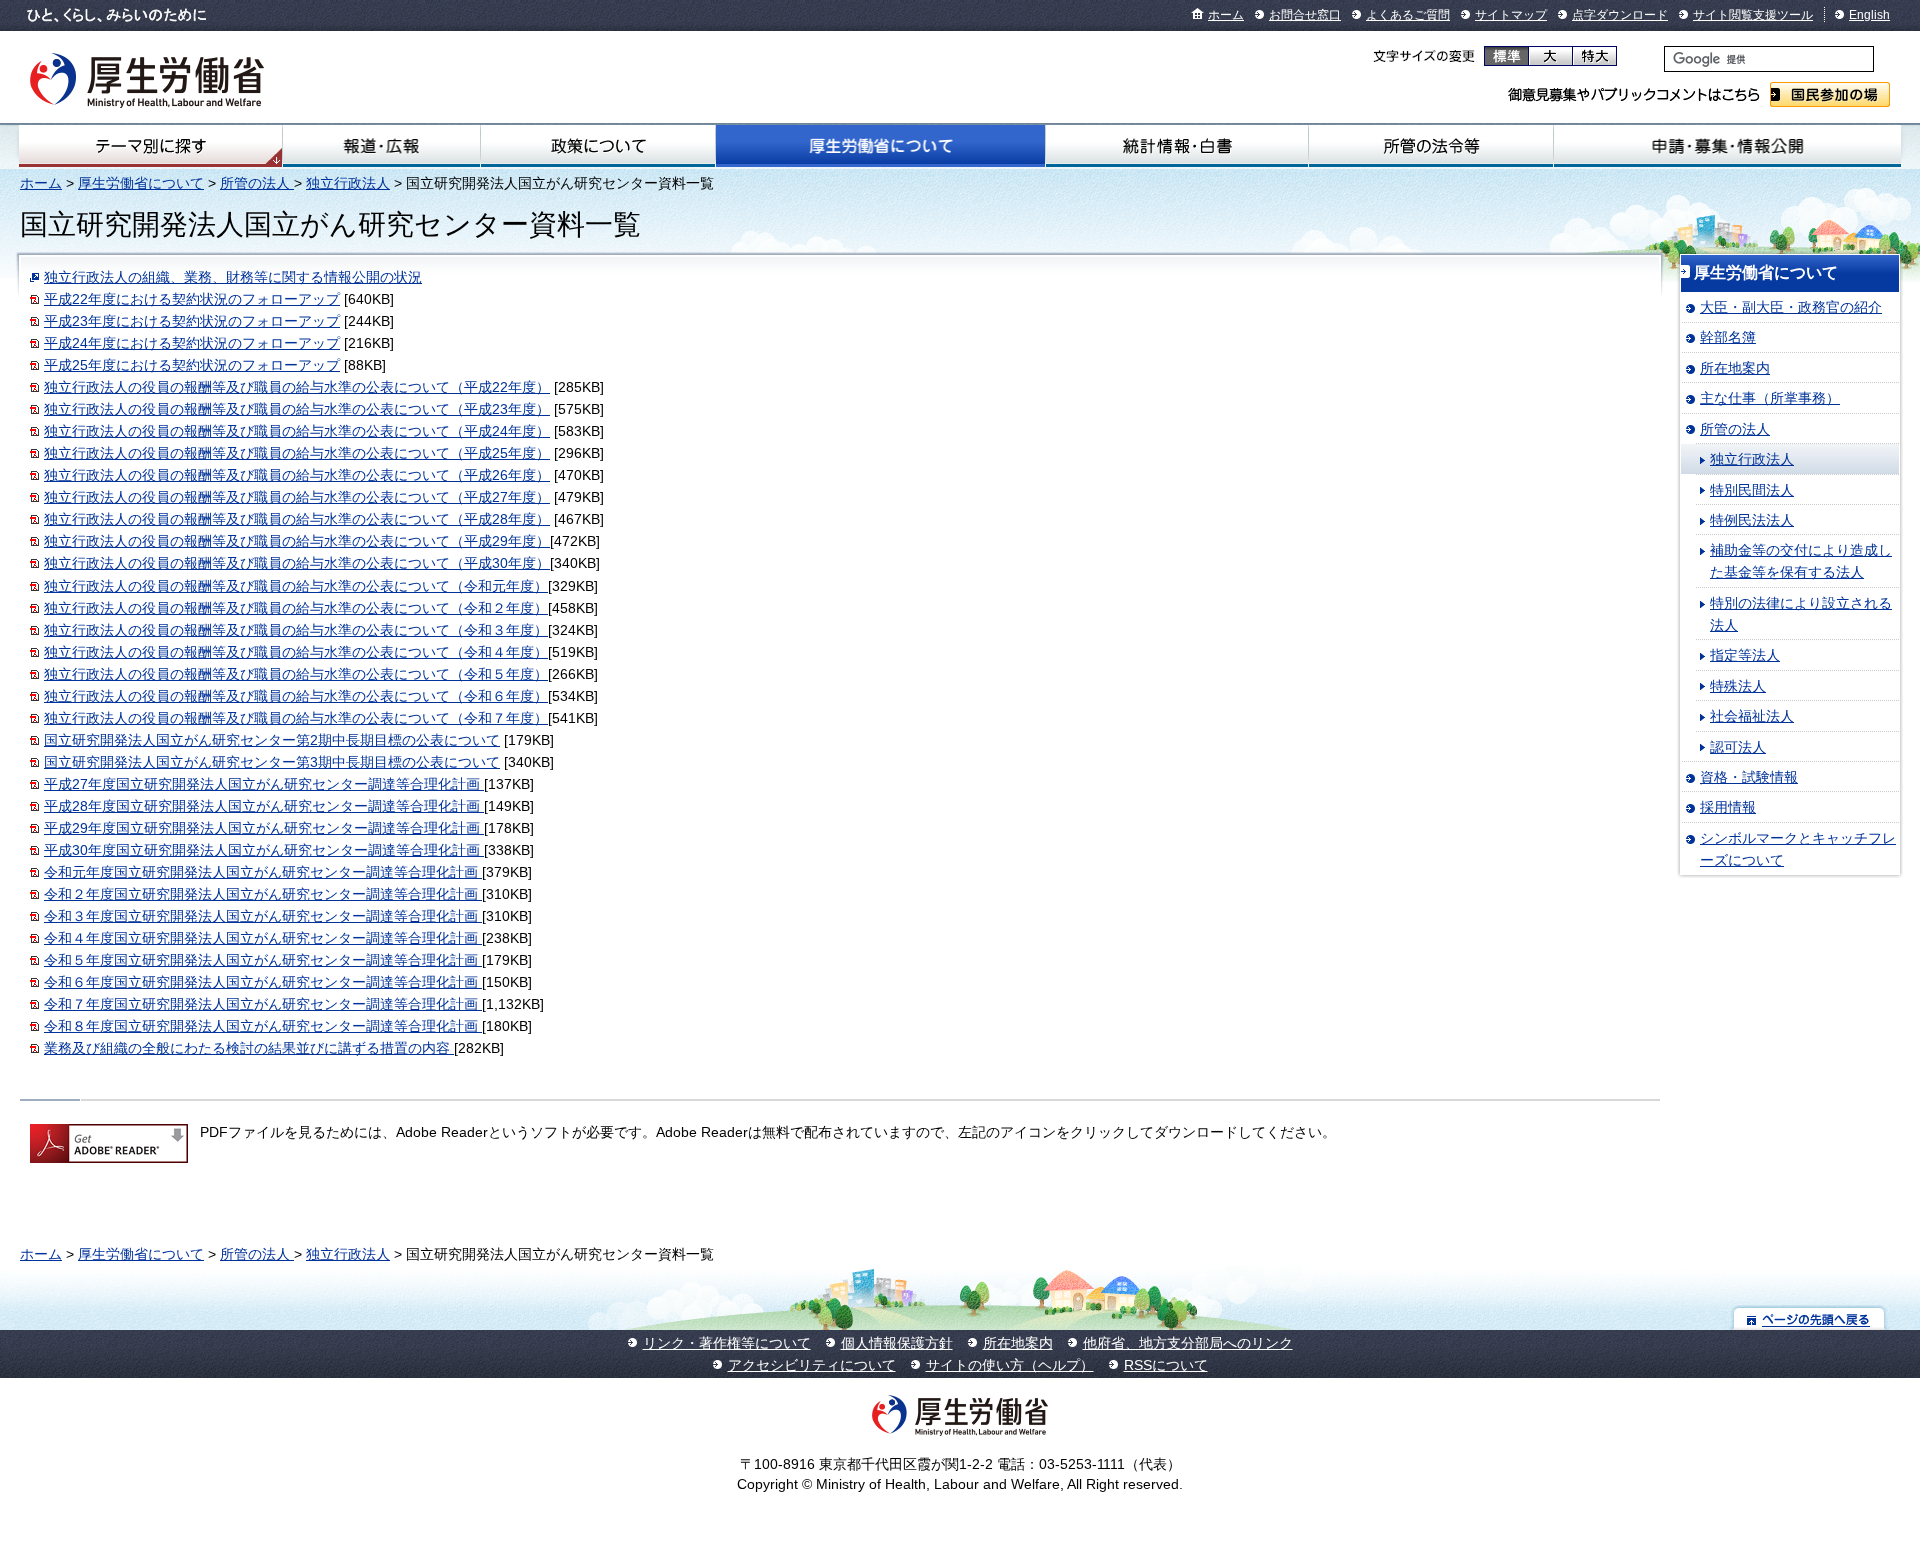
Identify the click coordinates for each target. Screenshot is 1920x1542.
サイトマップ (1511, 15)
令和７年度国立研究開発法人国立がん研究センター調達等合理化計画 (263, 1004)
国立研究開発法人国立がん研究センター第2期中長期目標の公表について (272, 740)
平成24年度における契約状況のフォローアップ (192, 343)
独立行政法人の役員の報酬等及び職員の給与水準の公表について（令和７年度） (296, 718)
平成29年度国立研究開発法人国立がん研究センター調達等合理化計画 (264, 828)
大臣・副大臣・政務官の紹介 (1791, 307)
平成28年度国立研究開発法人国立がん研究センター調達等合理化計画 (264, 806)
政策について (598, 146)
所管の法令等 (1431, 146)
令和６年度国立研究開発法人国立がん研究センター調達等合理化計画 (263, 982)
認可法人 (1738, 747)
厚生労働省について (880, 146)
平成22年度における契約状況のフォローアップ (192, 299)
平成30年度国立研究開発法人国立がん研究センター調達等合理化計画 (264, 850)
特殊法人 (1738, 686)
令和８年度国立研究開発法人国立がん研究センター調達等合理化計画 (263, 1026)
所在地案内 (1735, 368)
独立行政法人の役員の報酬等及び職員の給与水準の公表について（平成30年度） (297, 563)
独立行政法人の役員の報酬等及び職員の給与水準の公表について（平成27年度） (297, 497)
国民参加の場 (1830, 94)
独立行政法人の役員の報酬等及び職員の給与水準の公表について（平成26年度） (297, 475)
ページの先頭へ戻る (1809, 1318)
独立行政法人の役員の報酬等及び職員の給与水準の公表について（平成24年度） (297, 431)
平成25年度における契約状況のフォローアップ (192, 365)
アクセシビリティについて (812, 1365)
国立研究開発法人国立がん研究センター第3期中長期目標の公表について (272, 762)
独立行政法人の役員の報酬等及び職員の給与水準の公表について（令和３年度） (296, 630)
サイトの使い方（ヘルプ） (1010, 1365)
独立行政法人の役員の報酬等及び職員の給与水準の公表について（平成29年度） (297, 541)
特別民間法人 (1752, 490)
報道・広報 (381, 146)
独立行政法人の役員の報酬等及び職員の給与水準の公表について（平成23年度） (297, 409)
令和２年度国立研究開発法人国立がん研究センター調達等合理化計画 (263, 894)
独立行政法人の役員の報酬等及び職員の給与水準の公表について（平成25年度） (297, 453)
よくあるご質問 (1408, 15)
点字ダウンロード (1620, 15)
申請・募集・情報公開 (1727, 146)
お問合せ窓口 (1305, 15)
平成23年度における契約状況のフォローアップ (192, 321)
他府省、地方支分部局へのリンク (1188, 1343)
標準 (1506, 56)
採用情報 (1728, 807)
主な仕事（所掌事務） (1770, 398)
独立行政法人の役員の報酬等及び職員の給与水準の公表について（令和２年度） (296, 608)
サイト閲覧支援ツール (1753, 15)
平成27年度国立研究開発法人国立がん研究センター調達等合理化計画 (264, 784)
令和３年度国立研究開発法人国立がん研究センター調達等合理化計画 (263, 916)
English (1869, 15)
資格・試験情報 (1749, 777)
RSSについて (1166, 1365)
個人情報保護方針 (897, 1343)
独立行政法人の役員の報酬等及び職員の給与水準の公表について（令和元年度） (296, 586)
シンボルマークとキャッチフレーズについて (1798, 849)
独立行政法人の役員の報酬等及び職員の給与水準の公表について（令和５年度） (296, 674)
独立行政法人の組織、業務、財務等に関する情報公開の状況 (233, 277)
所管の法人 (257, 183)
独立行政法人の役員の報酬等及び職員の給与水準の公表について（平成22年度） (297, 387)
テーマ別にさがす (151, 146)
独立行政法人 (348, 183)
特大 (1594, 56)
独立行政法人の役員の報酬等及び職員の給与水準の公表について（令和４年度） (296, 652)
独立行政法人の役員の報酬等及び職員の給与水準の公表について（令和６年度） (296, 696)
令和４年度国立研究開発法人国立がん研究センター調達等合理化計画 (263, 938)
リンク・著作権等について (727, 1343)
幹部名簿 (1728, 337)
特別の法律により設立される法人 (1801, 614)
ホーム (1226, 15)
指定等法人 (1745, 655)
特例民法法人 (1752, 520)
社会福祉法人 (1752, 716)
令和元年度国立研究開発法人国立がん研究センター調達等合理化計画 (263, 872)
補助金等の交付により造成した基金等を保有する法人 (1801, 561)
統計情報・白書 (1177, 146)
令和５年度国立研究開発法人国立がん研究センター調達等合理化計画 (263, 960)
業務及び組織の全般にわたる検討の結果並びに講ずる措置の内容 (249, 1048)
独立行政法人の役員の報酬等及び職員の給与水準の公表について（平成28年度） (297, 519)
